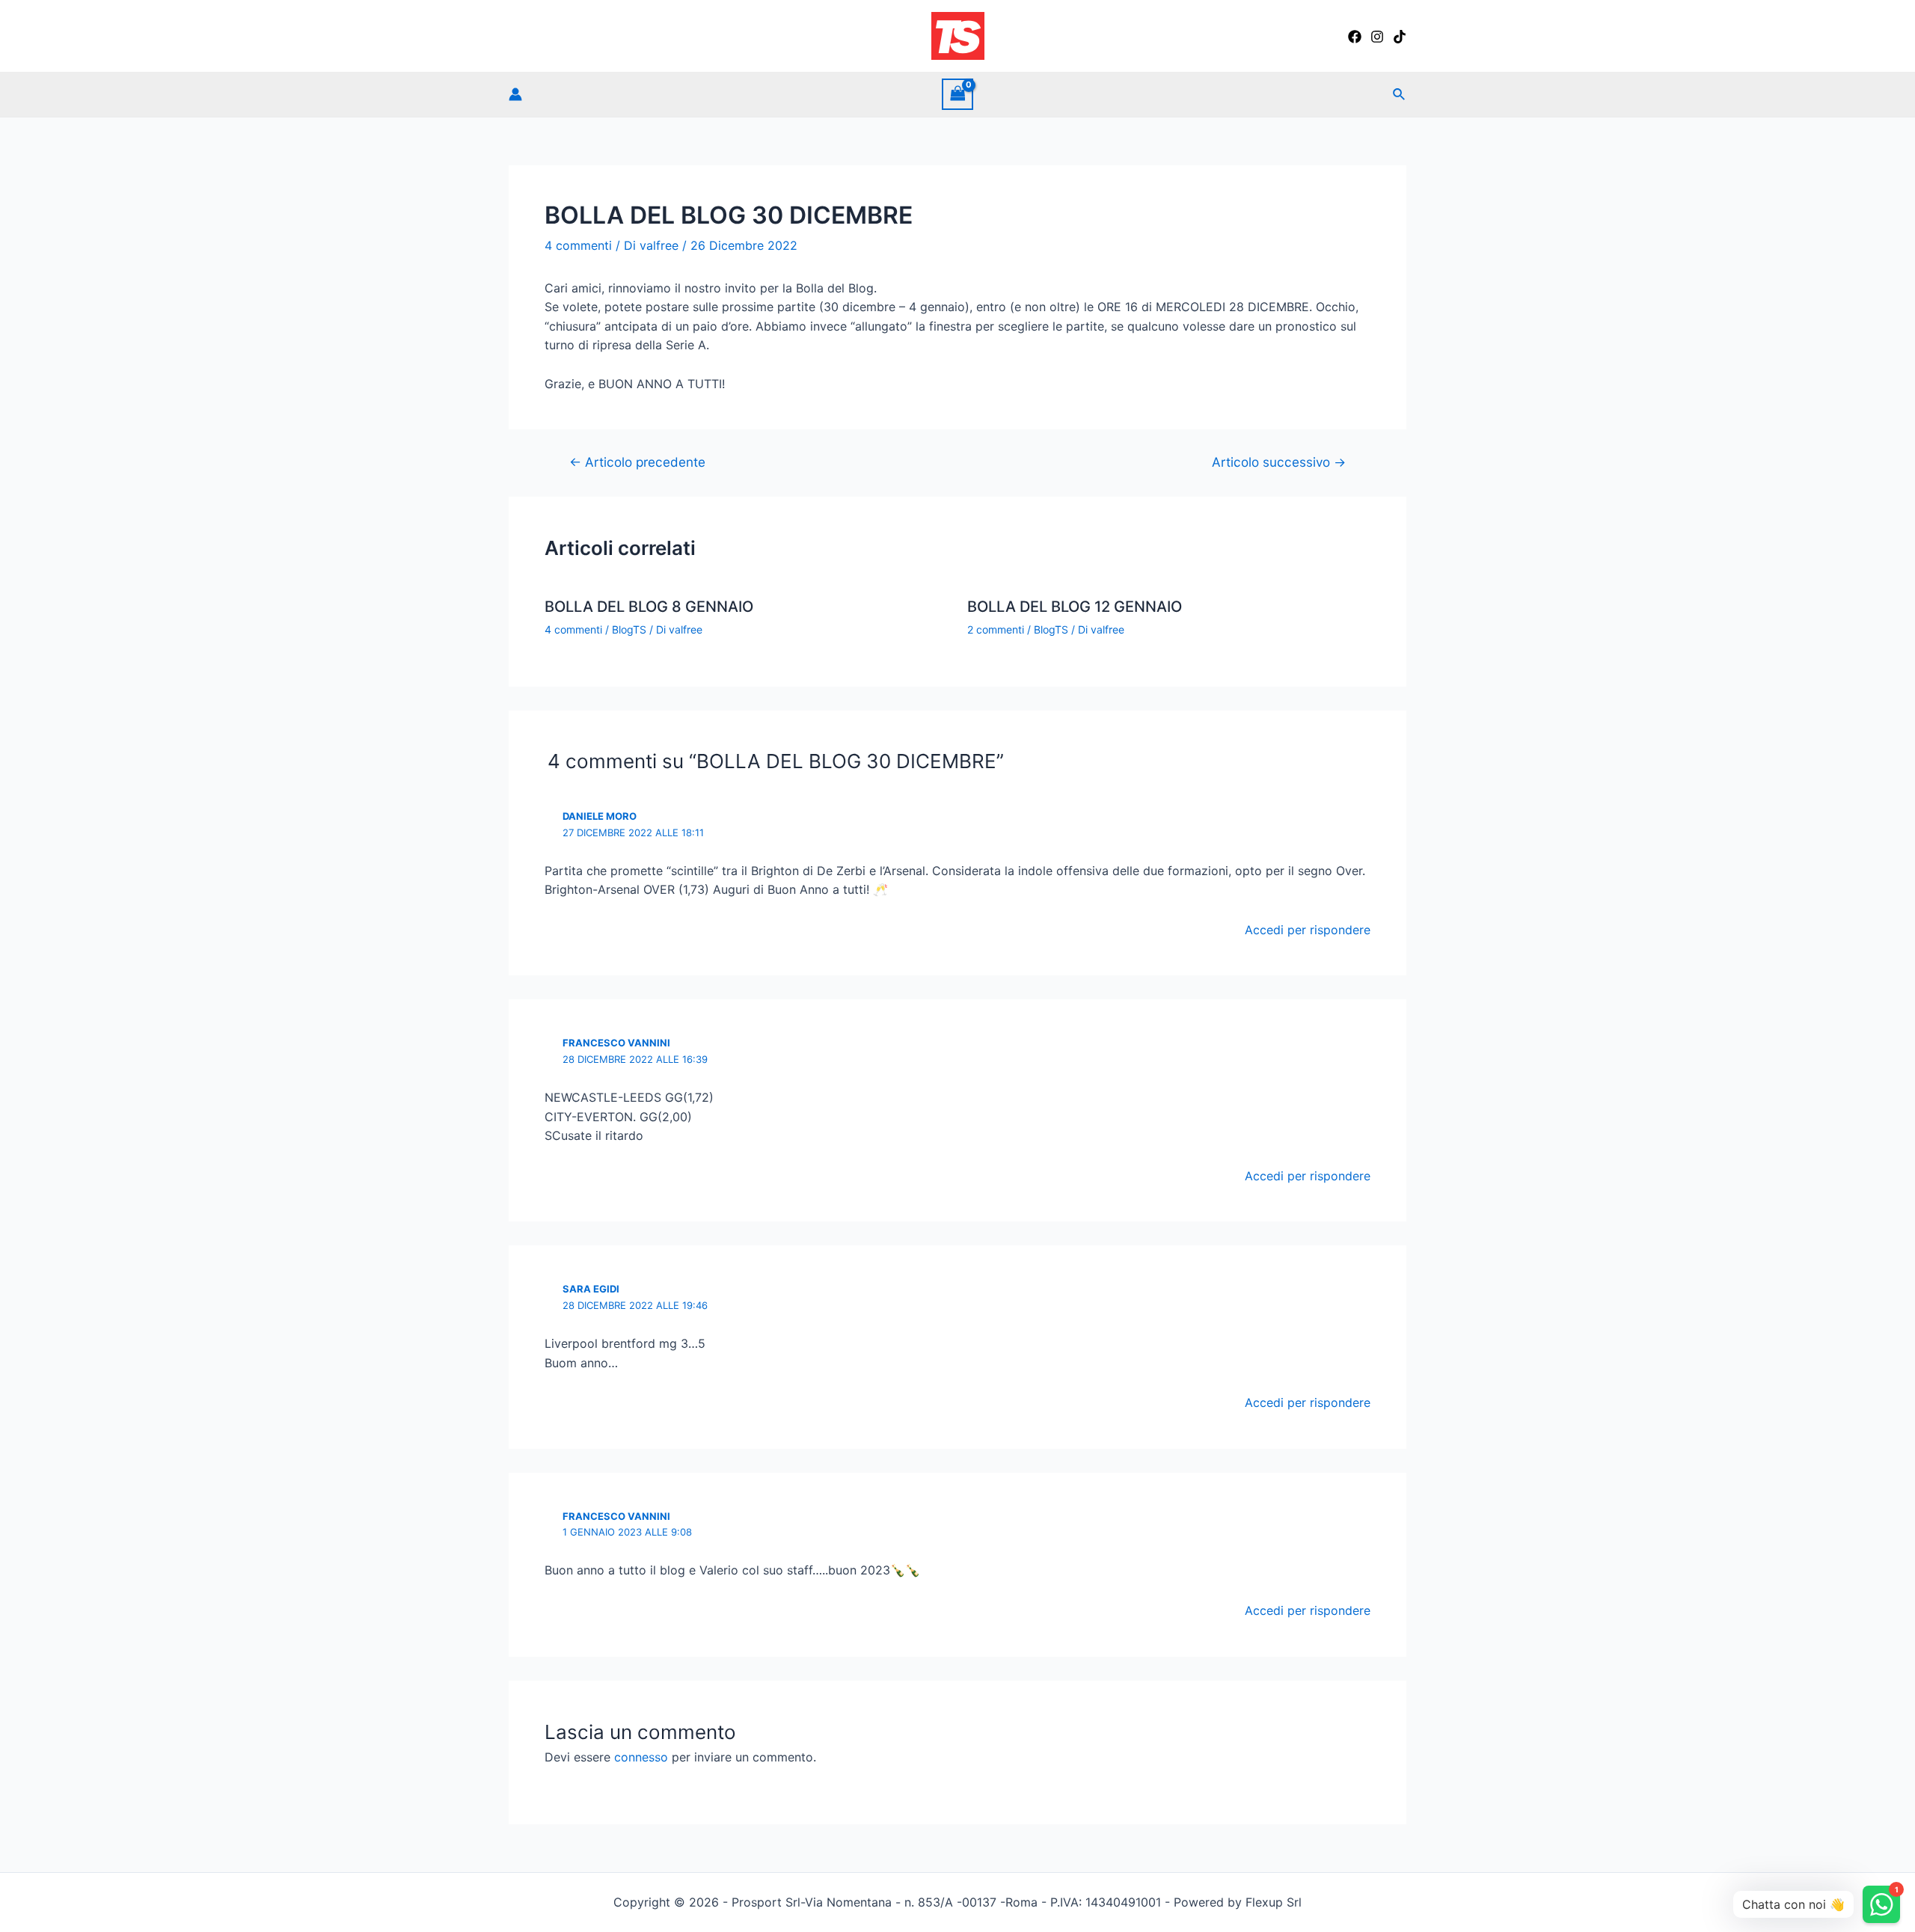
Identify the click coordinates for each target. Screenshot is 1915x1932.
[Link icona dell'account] (515, 94)
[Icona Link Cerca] (1400, 95)
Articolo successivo (1279, 462)
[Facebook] (1355, 37)
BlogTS (629, 629)
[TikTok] (1400, 37)
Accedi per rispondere (1308, 930)
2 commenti (996, 629)
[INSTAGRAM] (1377, 37)
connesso (641, 1757)
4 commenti (578, 245)
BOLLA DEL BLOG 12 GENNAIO (1075, 607)
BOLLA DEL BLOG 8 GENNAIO (649, 607)
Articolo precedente (637, 462)
